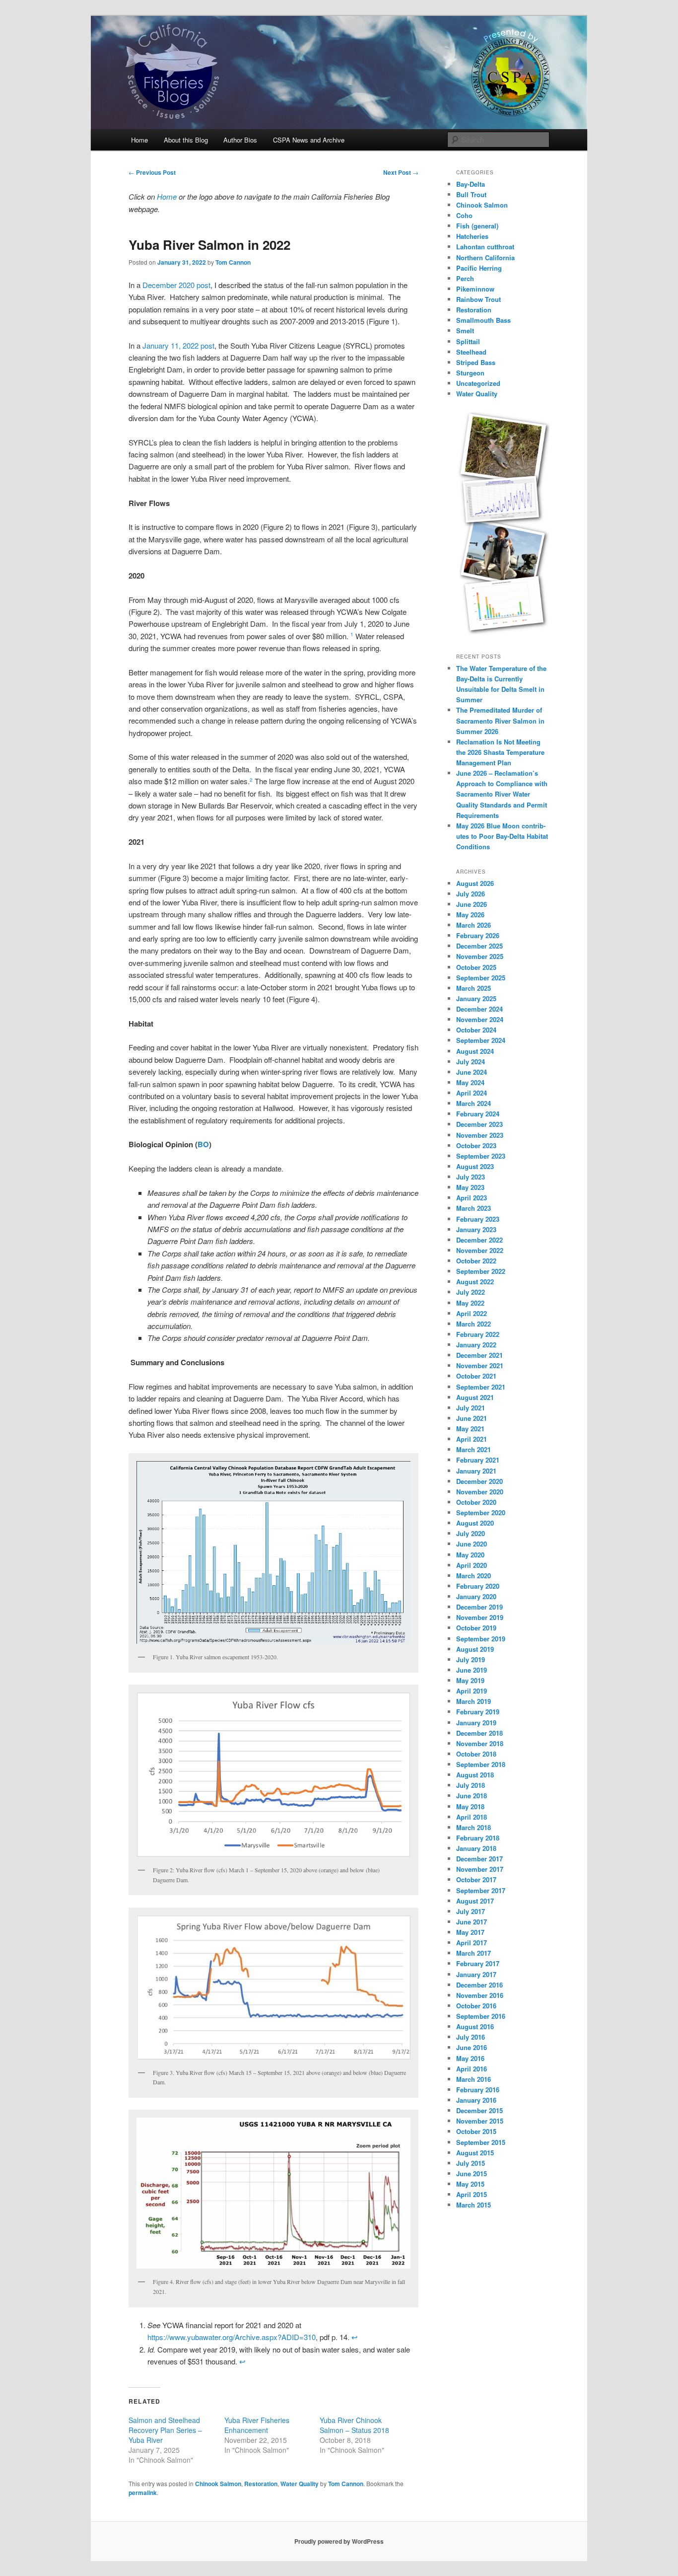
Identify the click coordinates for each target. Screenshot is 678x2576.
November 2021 (480, 1365)
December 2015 (479, 2110)
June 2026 (472, 904)
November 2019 (480, 1617)
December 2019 (479, 1607)
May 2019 (470, 1680)
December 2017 (479, 1859)
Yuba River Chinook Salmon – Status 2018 (354, 2425)
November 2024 (480, 1019)
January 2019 (476, 1723)
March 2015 (474, 2205)
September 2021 (481, 1387)
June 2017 (472, 1922)
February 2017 (478, 1963)
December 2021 (479, 1355)
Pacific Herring (479, 268)
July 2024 (471, 1062)
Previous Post (152, 172)
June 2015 (472, 2173)
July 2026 (471, 894)
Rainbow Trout (478, 299)
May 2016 (470, 2058)
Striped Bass (476, 362)
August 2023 (475, 1166)
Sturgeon (470, 373)
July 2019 (471, 1659)
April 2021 (472, 1439)
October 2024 (476, 1030)
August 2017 (475, 1901)
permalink (143, 2493)
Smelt (465, 331)
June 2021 (472, 1418)
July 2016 (471, 2037)
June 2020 (472, 1544)
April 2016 (472, 2069)
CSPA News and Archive (309, 140)
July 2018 (471, 1785)
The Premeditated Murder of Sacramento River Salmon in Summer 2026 (500, 720)
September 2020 (481, 1512)
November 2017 (480, 1869)
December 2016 (479, 1985)
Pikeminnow (475, 289)
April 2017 (472, 1943)
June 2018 (472, 1796)
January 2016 (476, 2100)
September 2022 (481, 1271)
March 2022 (474, 1324)
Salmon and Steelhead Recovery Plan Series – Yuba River (165, 2430)
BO (203, 1144)
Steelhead (471, 352)
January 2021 (476, 1471)
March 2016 (474, 2079)
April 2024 (472, 1093)
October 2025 (476, 967)
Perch (465, 278)
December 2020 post (176, 285)
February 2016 (478, 2090)
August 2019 (475, 1649)
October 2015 (476, 2131)
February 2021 (478, 1460)
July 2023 (471, 1177)
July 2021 (471, 1408)
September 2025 (481, 978)
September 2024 (481, 1040)
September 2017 (481, 1890)
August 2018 (475, 1775)
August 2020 (475, 1523)
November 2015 (480, 2121)
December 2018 (479, 1733)
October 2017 (476, 1879)
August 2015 (475, 2153)
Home (139, 140)
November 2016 (480, 1995)
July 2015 (471, 2163)
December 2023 (479, 1124)
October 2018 (476, 1754)
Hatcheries (472, 236)
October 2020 (476, 1502)
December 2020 (479, 1481)
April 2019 (472, 1691)
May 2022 (470, 1303)
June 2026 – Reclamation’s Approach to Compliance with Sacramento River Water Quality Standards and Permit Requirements (502, 794)
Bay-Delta (471, 184)
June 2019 (472, 1670)
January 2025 (476, 998)
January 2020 (476, 1596)
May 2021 (470, 1429)
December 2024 (479, 1009)
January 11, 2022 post (178, 345)
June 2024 (472, 1072)
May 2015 (470, 2184)
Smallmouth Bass (483, 320)
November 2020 (480, 1492)
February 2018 (478, 1838)
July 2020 (471, 1533)
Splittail (468, 341)
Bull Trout (471, 194)
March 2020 (474, 1576)
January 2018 (476, 1848)
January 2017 (476, 1974)
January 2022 (476, 1345)
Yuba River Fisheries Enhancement (257, 2425)
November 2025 (480, 956)
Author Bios (240, 140)
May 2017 (470, 1932)
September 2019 (481, 1639)
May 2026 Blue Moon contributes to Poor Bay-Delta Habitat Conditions (502, 836)
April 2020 (472, 1565)
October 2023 (476, 1145)
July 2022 (471, 1292)
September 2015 (481, 2142)
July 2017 (471, 1911)
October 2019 (476, 1628)
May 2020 (470, 1555)
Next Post (401, 172)
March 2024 (474, 1103)
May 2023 (470, 1187)
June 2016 (472, 2047)
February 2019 (478, 1712)
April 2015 (472, 2194)
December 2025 (479, 946)
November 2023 (480, 1135)
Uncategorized (478, 383)
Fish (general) (477, 226)
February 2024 (478, 1114)
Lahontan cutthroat (485, 247)
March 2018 (474, 1827)
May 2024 (470, 1082)
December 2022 (479, 1240)
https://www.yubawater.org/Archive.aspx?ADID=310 (232, 2337)
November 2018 (480, 1743)
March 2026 (474, 925)
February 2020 (478, 1586)
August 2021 (475, 1397)
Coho (464, 215)
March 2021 (474, 1449)
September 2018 (481, 1764)
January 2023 (476, 1229)
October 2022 (476, 1261)
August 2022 (475, 1282)
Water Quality (300, 2484)
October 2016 (476, 2006)
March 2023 (474, 1208)
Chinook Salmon (218, 2484)
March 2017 (474, 1953)
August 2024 (475, 1051)
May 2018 (470, 1806)
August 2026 (475, 883)
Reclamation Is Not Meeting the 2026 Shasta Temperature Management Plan (500, 752)
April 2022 (472, 1313)
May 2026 (470, 915)
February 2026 (478, 935)
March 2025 (474, 988)
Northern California (485, 258)
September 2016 (481, 2016)
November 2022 (480, 1250)
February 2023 (478, 1219)
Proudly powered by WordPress (339, 2541)
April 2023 (472, 1198)
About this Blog (186, 140)
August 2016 (475, 2026)
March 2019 (474, 1701)
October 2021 (476, 1376)
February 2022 (478, 1334)
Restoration (261, 2484)
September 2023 (481, 1156)
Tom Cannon (233, 262)
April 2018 (472, 1817)
